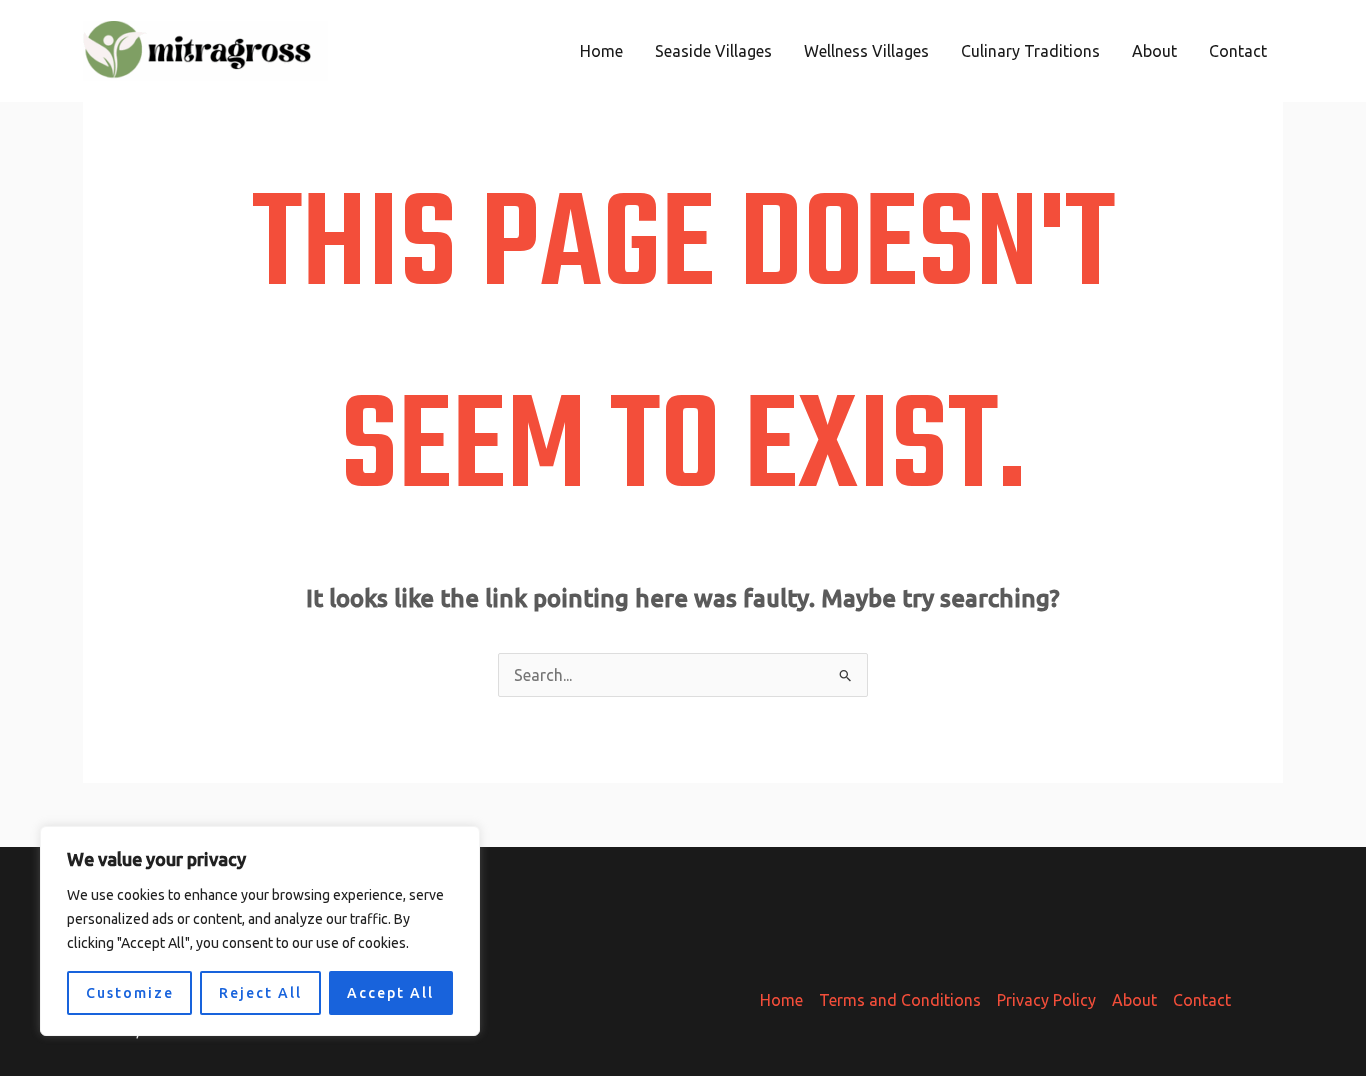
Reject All (260, 993)
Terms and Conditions (900, 1000)
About (1154, 51)
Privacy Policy (1046, 1000)
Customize (130, 993)
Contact (1238, 51)
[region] (260, 931)
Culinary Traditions (1030, 51)
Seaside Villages (713, 51)
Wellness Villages (866, 51)
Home (601, 51)
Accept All (390, 993)
